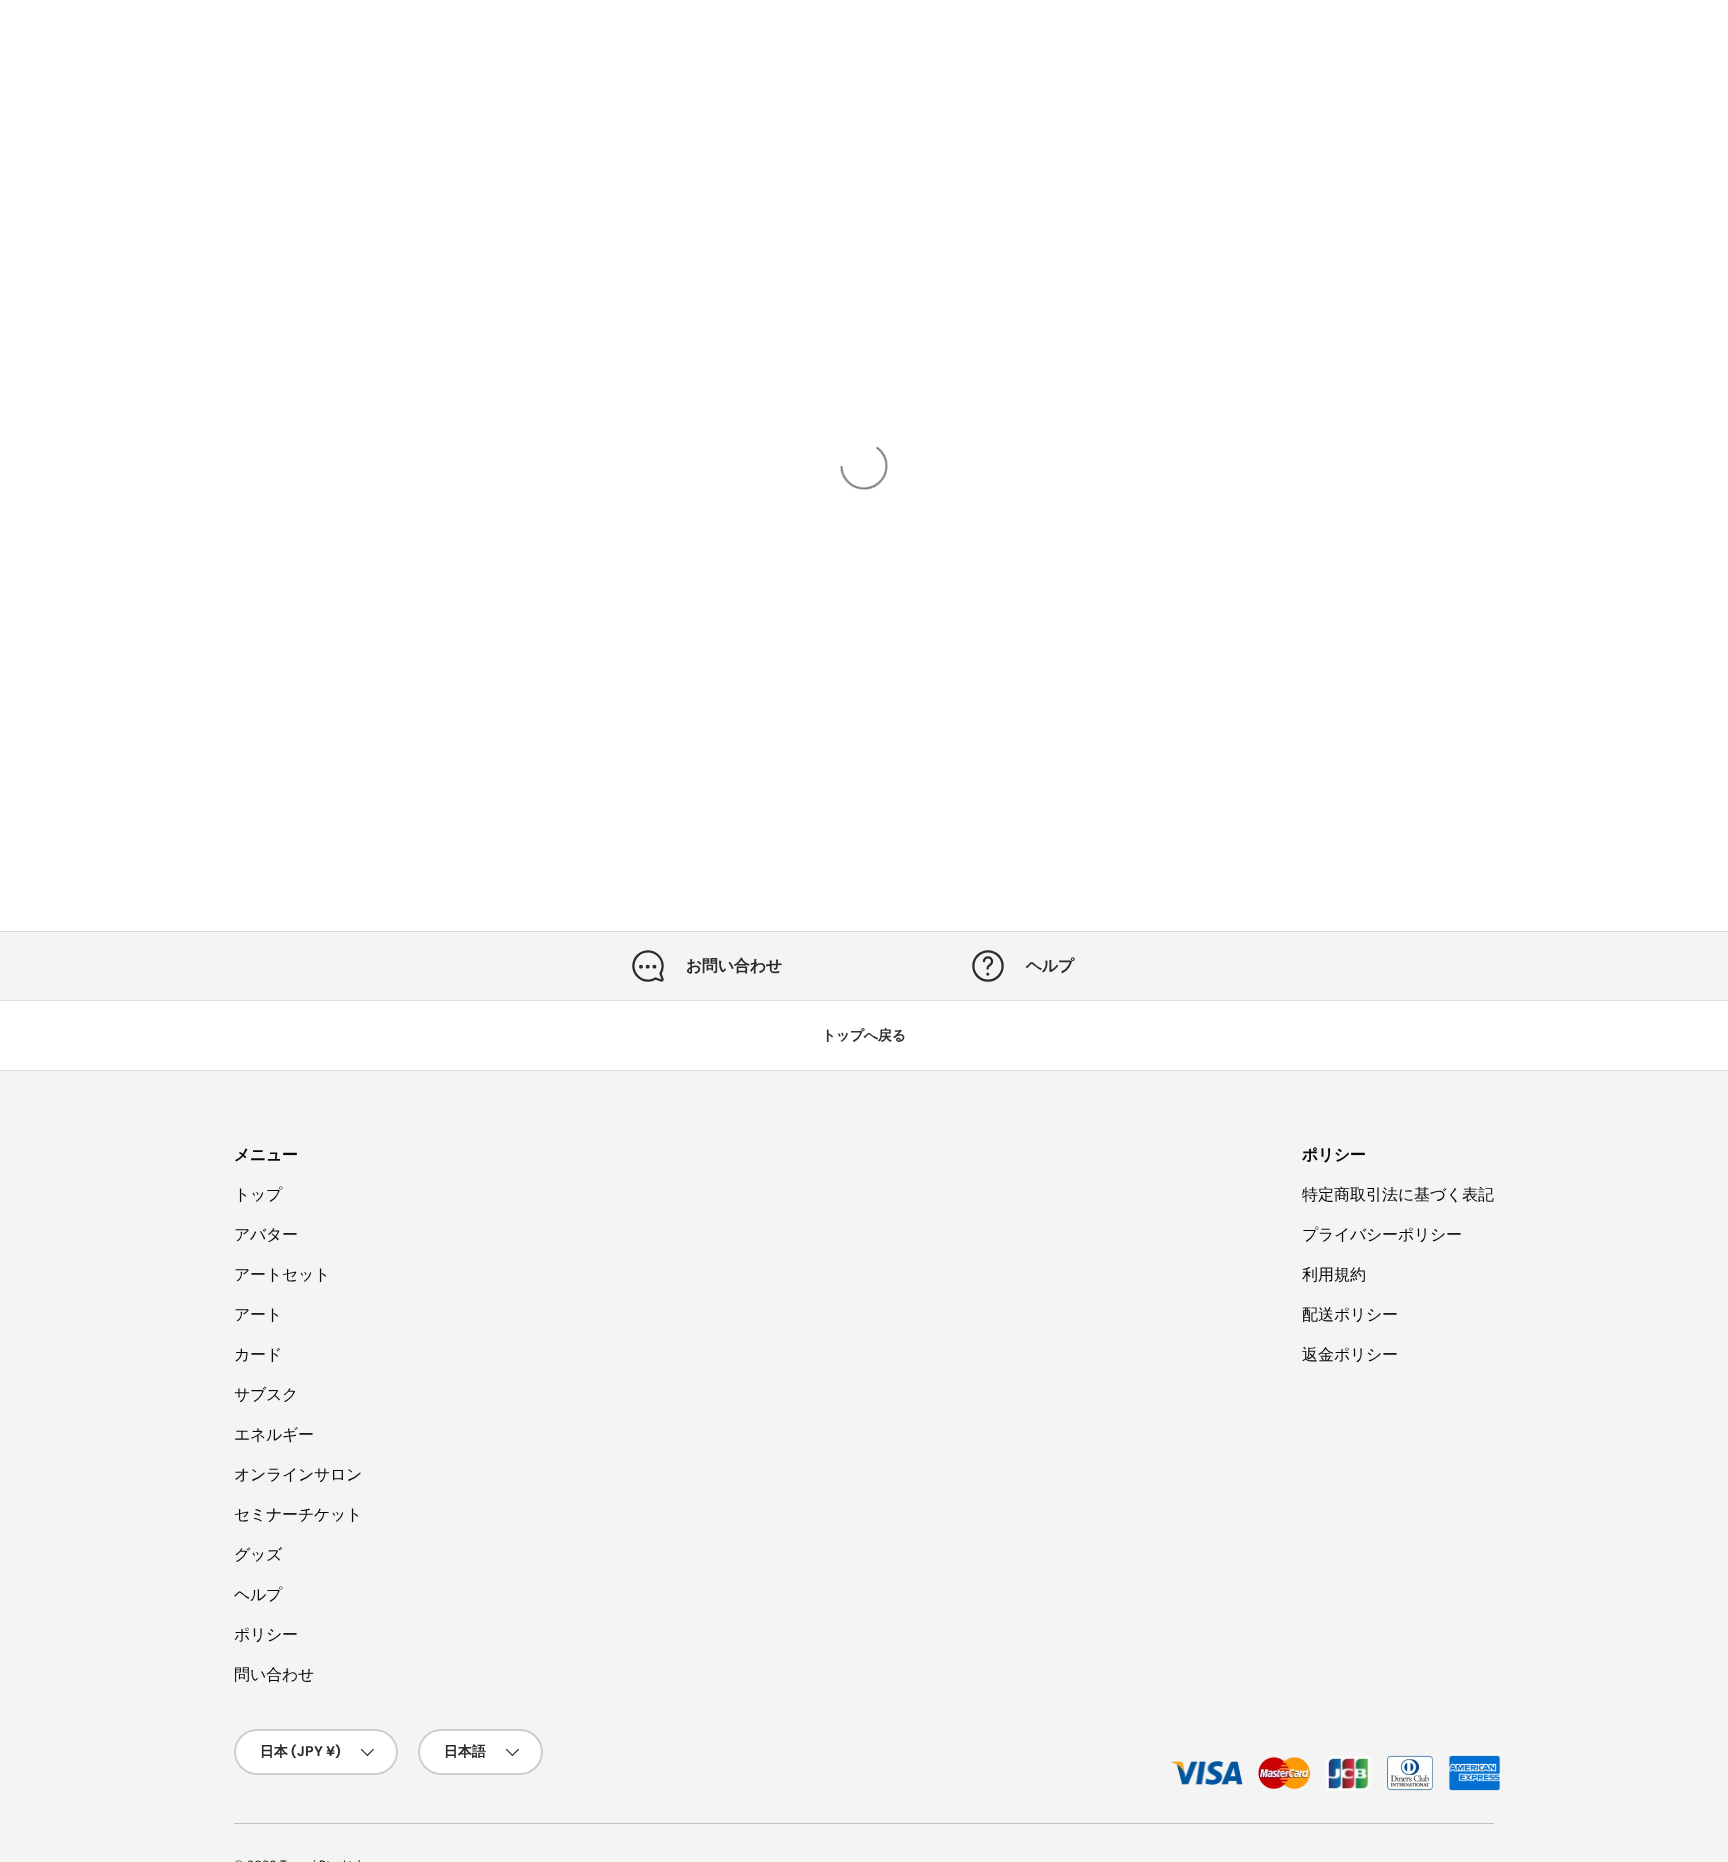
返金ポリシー (1350, 1354)
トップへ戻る (864, 1035)
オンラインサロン (298, 1474)
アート (258, 1314)
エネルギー (274, 1434)
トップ (258, 1194)
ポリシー (266, 1634)
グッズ (258, 1554)
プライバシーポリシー (1382, 1234)
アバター (266, 1234)
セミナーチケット (298, 1514)
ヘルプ (258, 1594)
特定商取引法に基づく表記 (1398, 1194)
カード (258, 1354)
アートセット (282, 1274)
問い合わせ (274, 1674)
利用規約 (1334, 1274)
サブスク (266, 1394)
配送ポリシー (1350, 1314)
